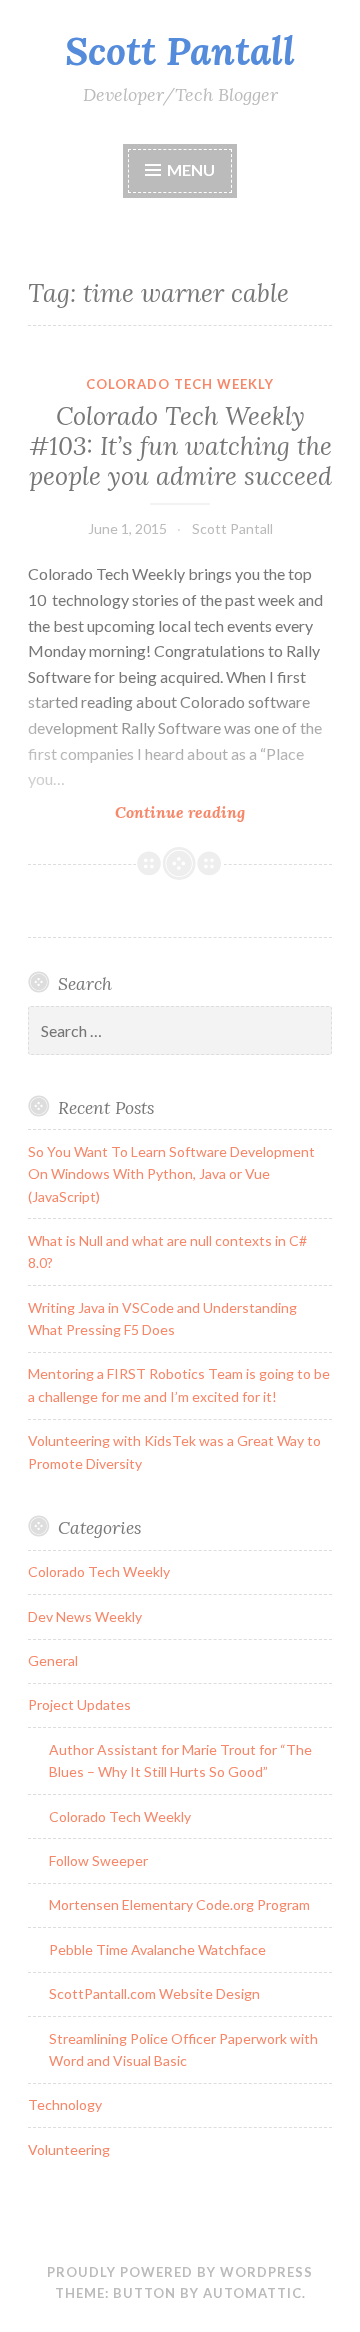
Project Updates (79, 1704)
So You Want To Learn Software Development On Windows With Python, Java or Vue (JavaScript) (171, 1174)
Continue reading (213, 812)
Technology (65, 2104)
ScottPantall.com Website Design (154, 1993)
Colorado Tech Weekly (180, 384)
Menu (191, 169)
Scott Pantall (180, 51)
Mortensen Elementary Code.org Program (179, 1904)
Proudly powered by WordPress (180, 2272)
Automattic (252, 2293)
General (53, 1660)
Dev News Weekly (85, 1616)
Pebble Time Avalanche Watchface (157, 1949)
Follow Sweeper (98, 1860)
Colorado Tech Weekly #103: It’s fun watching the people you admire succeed (180, 446)
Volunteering (69, 2149)
